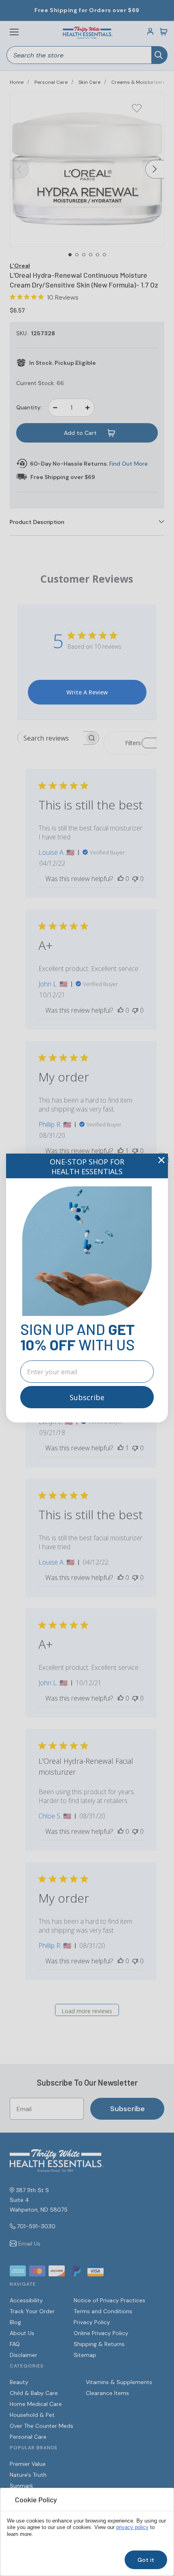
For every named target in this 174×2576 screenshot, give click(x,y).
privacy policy (132, 2527)
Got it (146, 2560)
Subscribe (87, 1397)
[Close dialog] (161, 1160)
